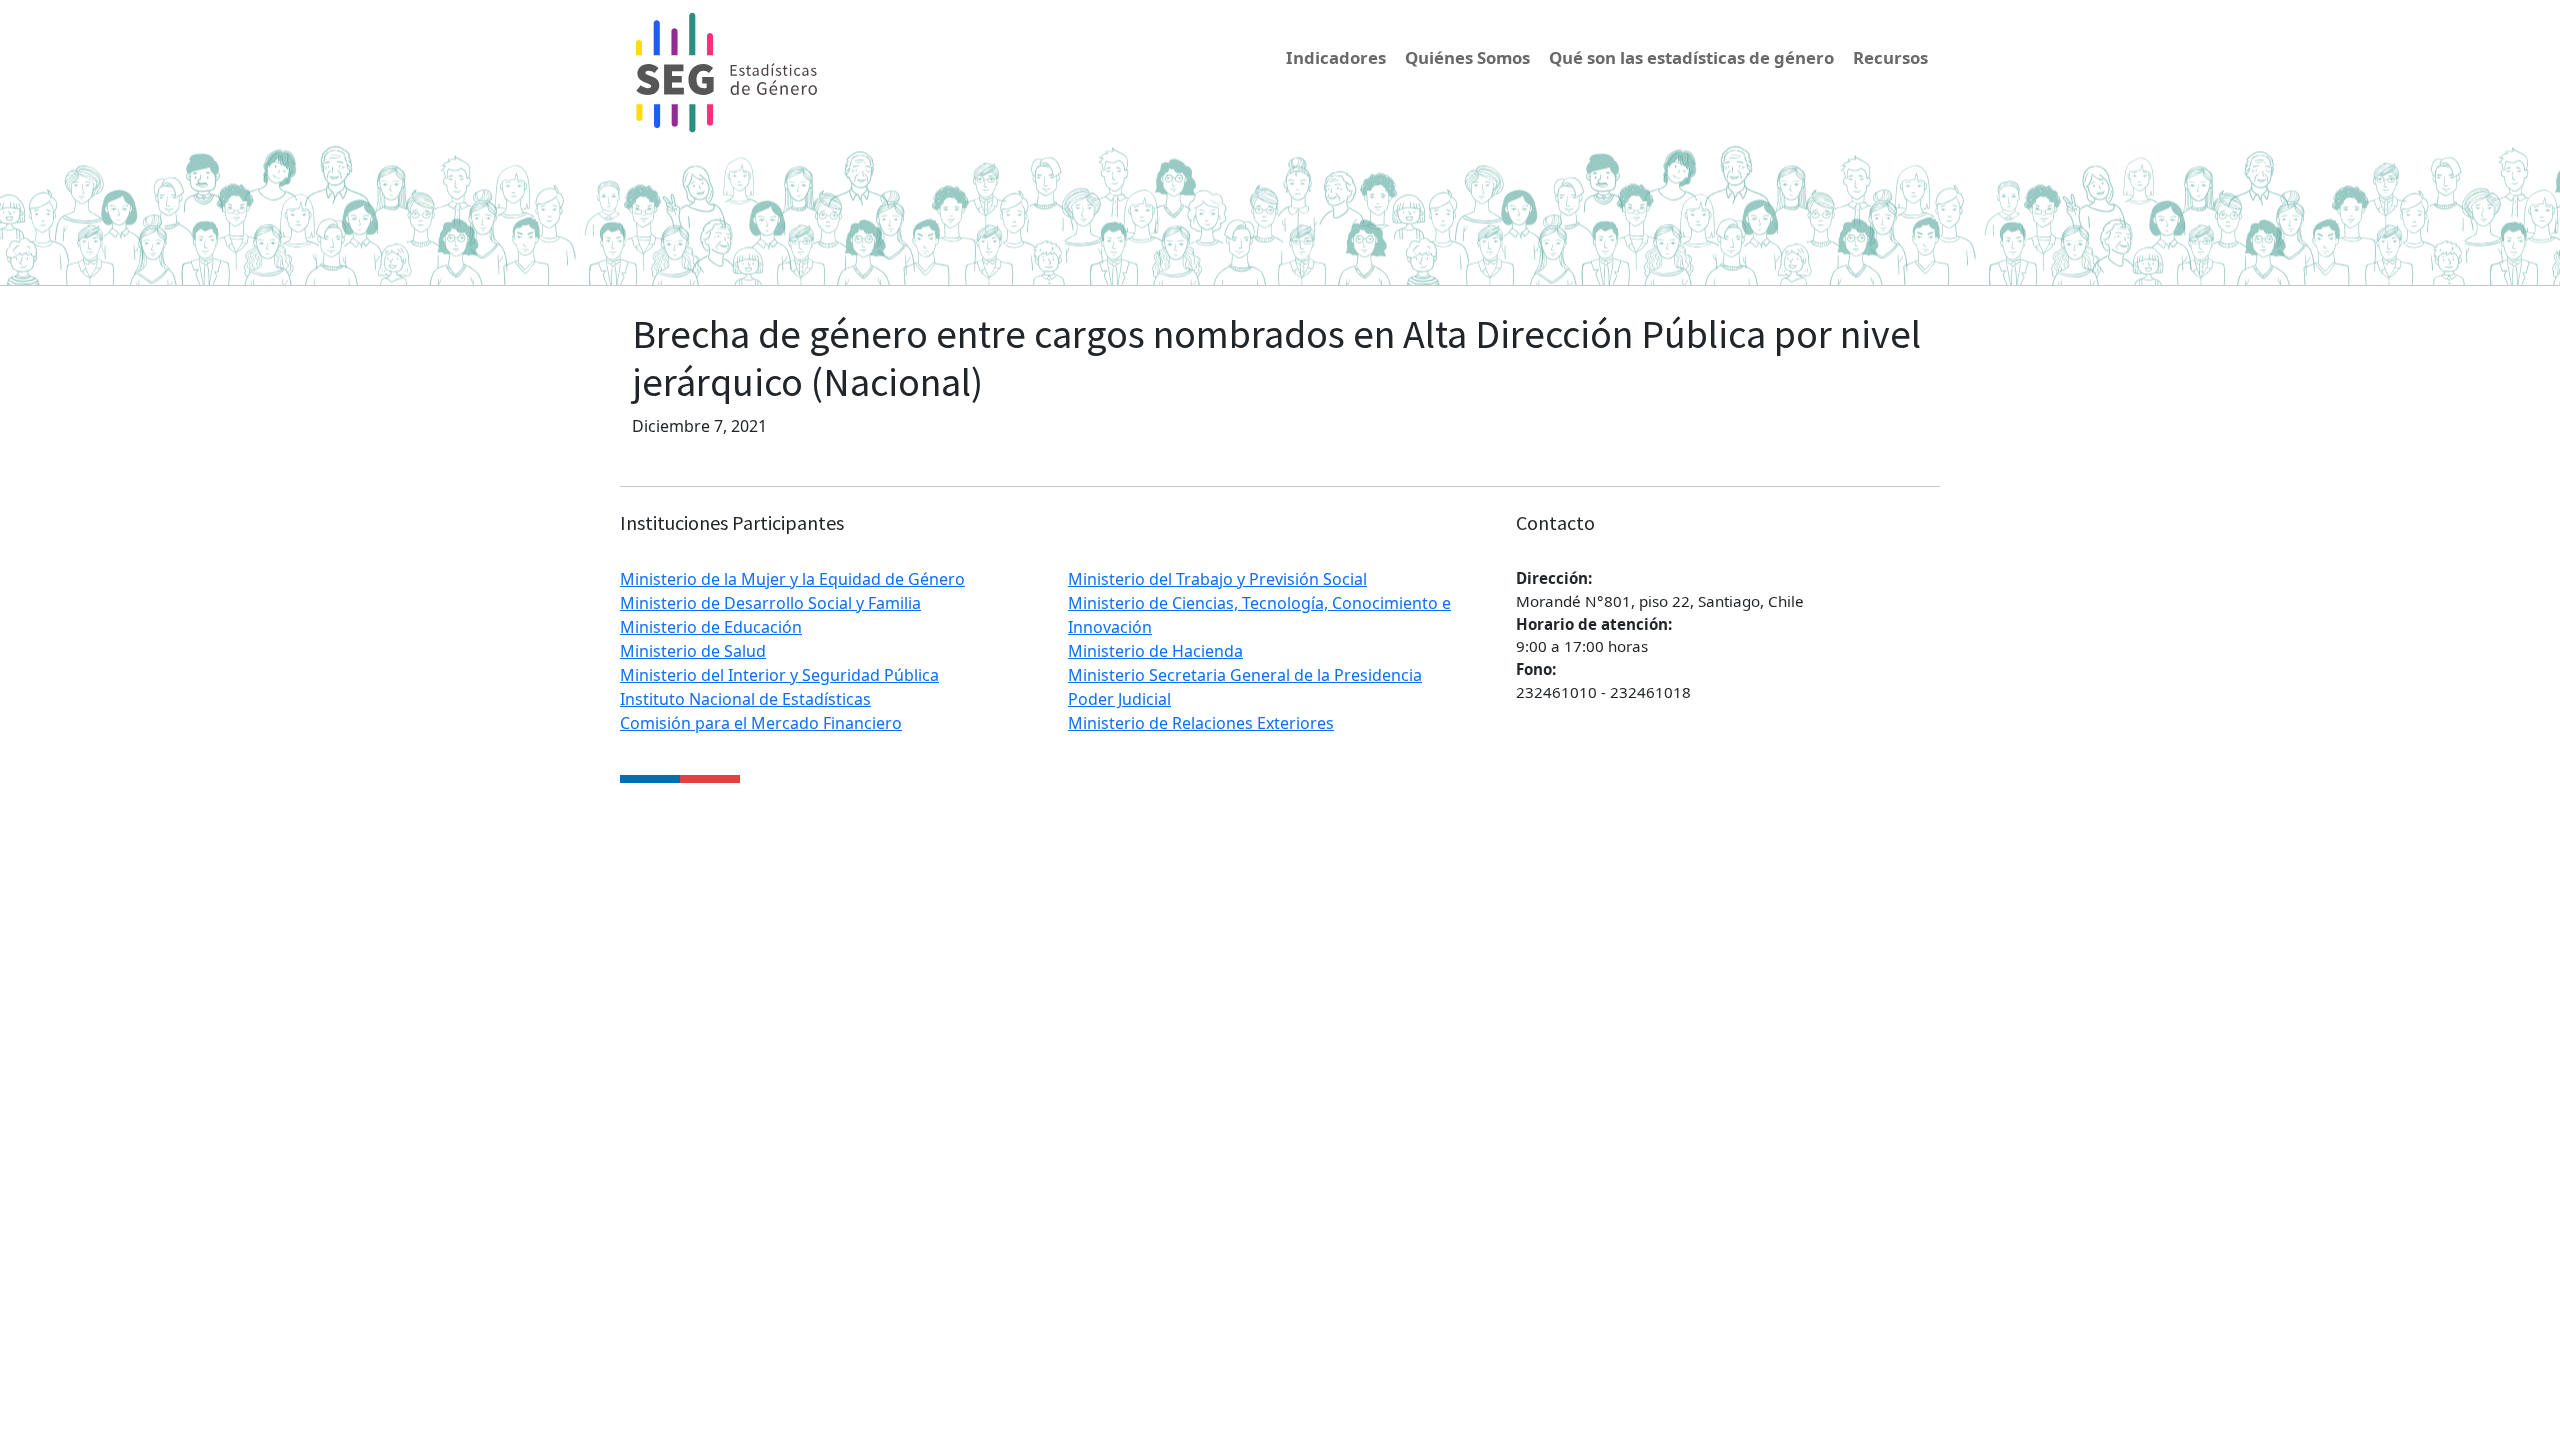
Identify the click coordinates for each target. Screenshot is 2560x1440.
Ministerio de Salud (693, 651)
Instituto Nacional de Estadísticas (745, 699)
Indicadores (1336, 57)
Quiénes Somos (1467, 57)
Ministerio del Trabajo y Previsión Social (1217, 579)
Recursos (1890, 57)
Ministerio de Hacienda (1155, 651)
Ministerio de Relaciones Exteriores (1201, 723)
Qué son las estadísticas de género (1691, 57)
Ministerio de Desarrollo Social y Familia (770, 603)
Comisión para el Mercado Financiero (761, 723)
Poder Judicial (1119, 699)
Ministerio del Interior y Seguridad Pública (779, 675)
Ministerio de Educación (711, 627)
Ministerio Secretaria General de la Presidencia (1245, 675)
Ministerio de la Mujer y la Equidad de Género (792, 579)
